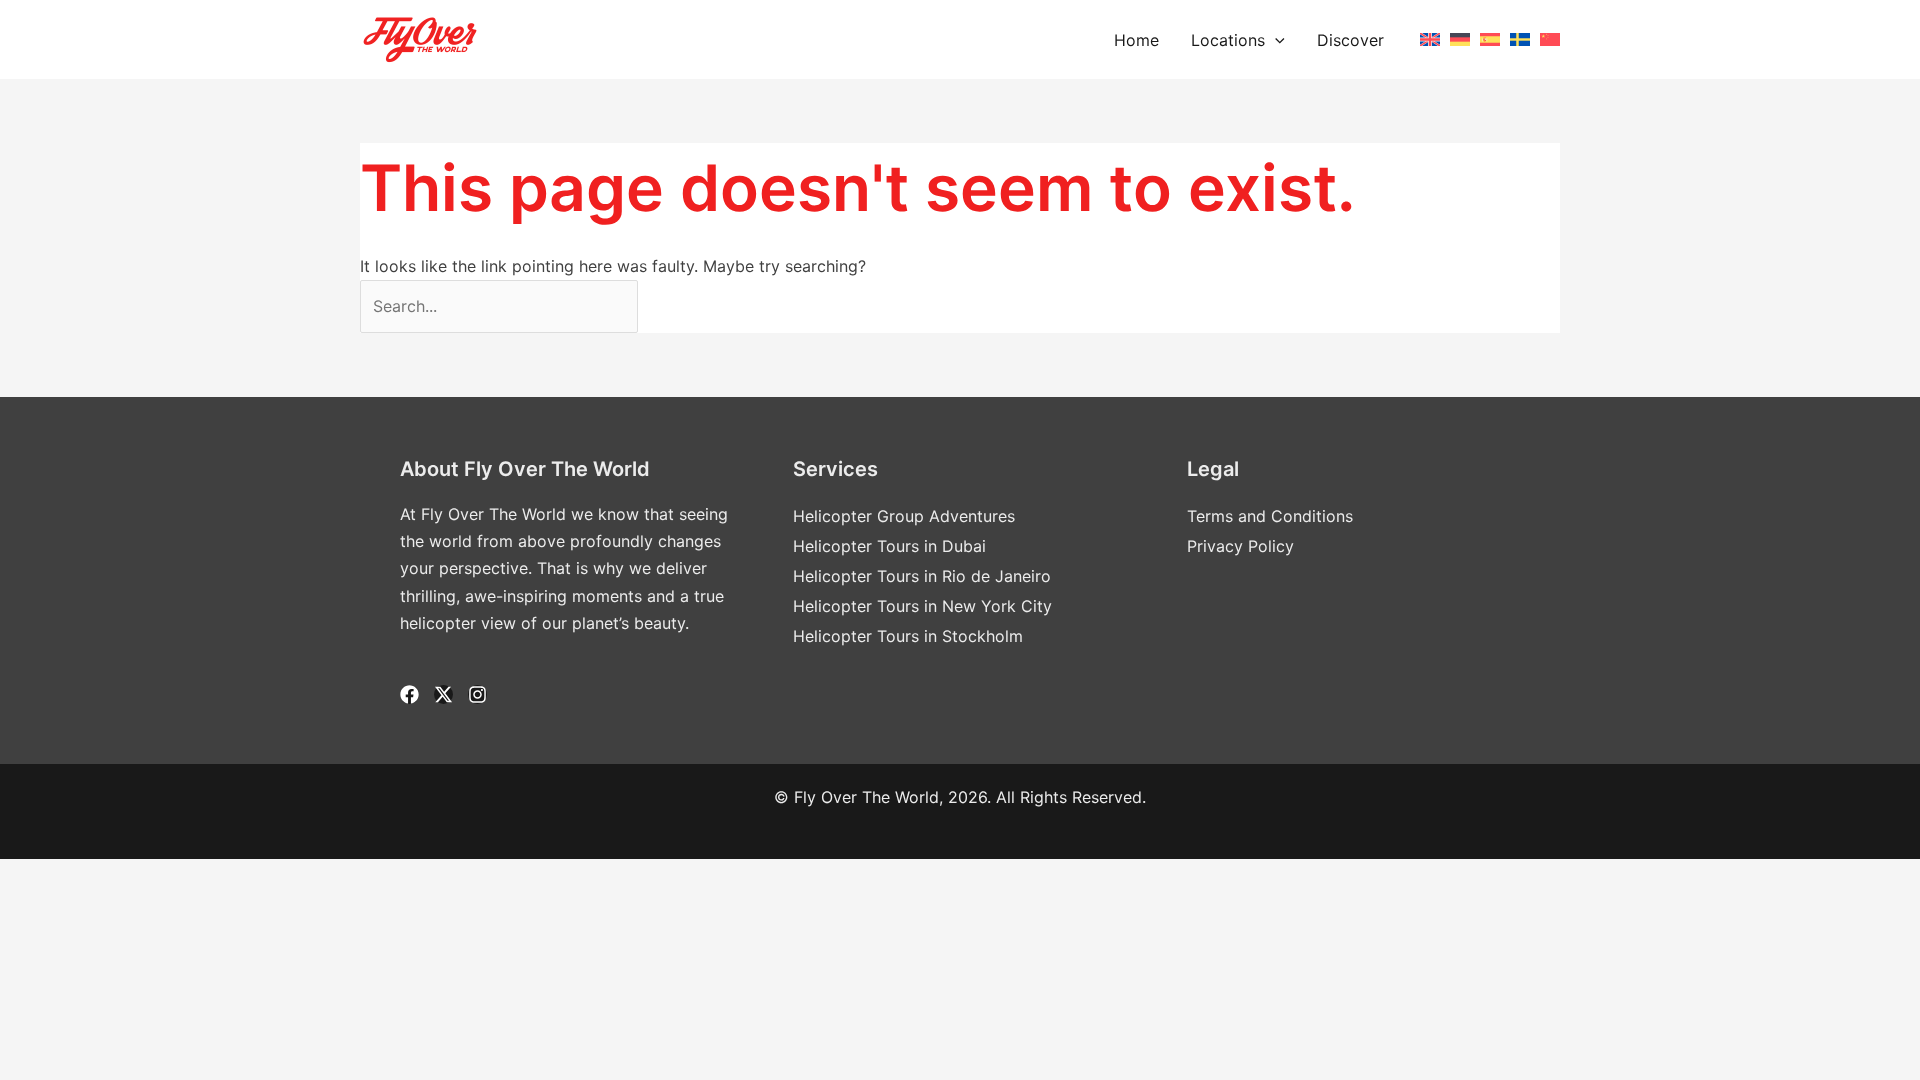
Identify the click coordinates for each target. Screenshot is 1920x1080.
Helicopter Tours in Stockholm (908, 636)
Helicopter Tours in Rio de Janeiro (922, 576)
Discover (1350, 40)
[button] (1275, 40)
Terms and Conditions (1270, 516)
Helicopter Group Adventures (904, 516)
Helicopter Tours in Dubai (889, 546)
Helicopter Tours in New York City (922, 606)
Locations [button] (1228, 40)
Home (1136, 40)
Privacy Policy (1240, 546)
